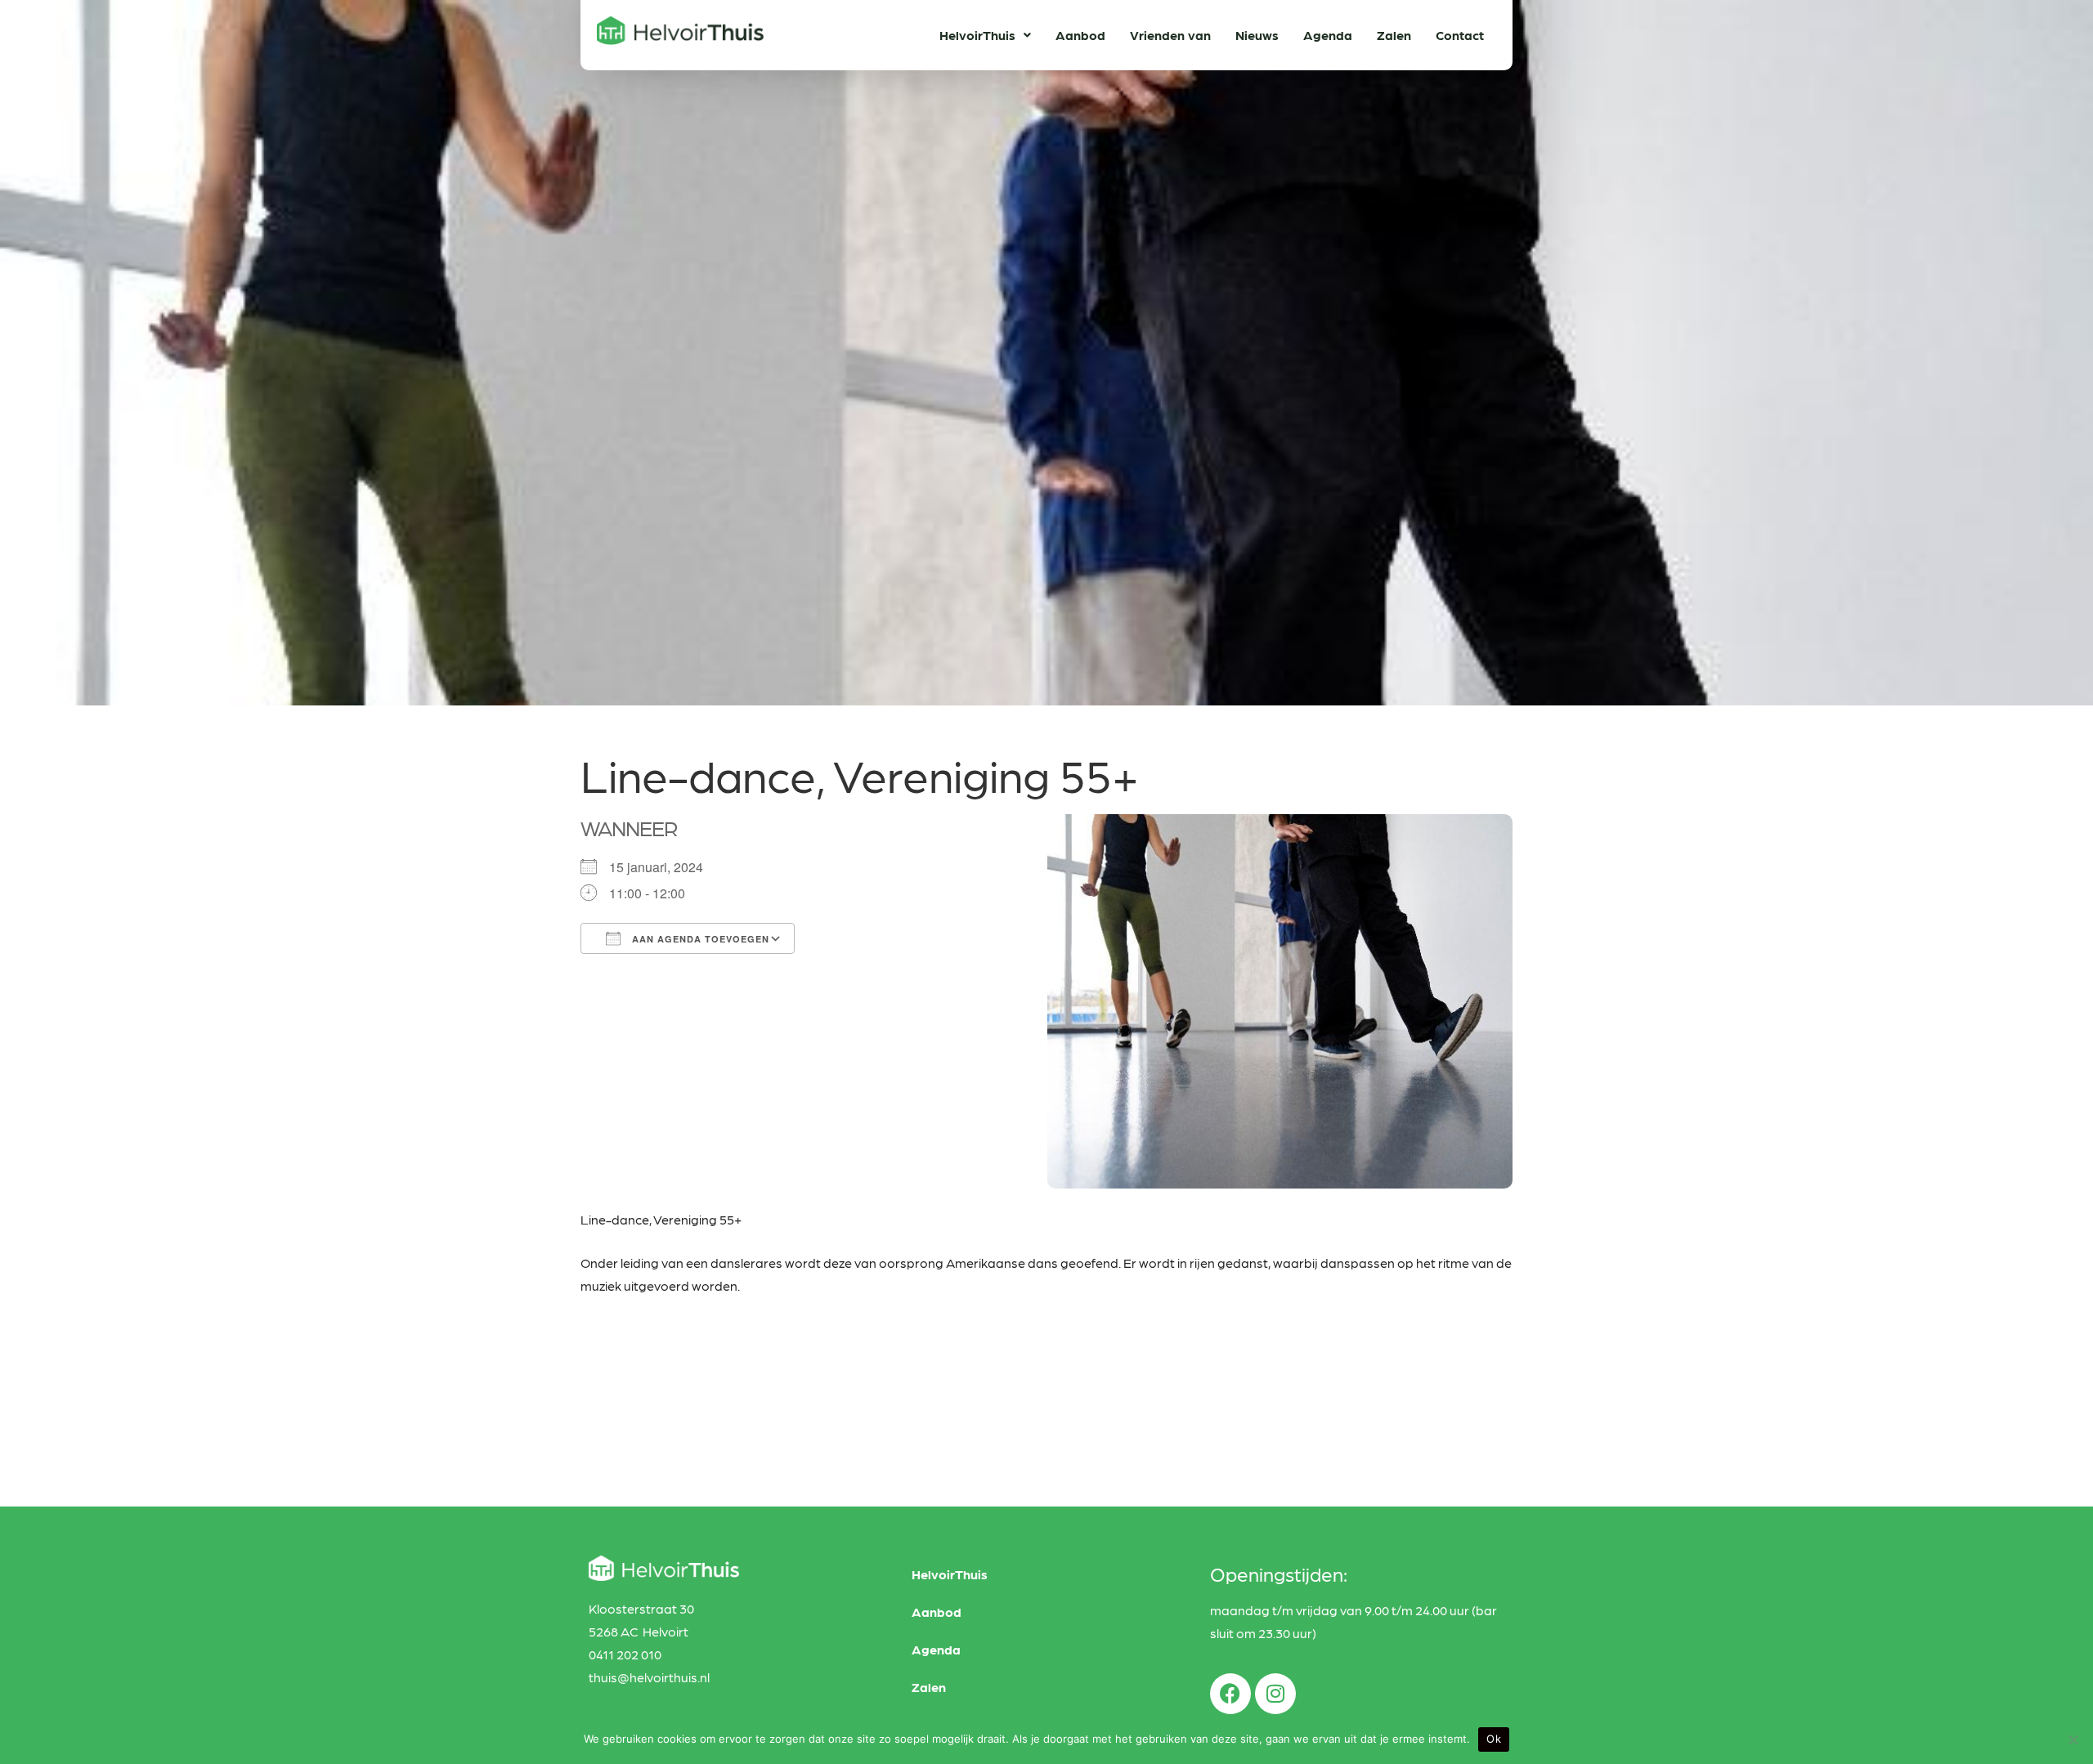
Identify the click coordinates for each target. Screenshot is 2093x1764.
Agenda (1328, 35)
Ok (1494, 1739)
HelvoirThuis (977, 35)
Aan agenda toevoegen (699, 939)
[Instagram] (1275, 1694)
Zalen (1394, 35)
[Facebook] (1230, 1694)
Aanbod (1080, 35)
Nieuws (1257, 35)
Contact (1460, 35)
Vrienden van (1170, 35)
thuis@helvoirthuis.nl (649, 1677)
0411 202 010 (625, 1654)
